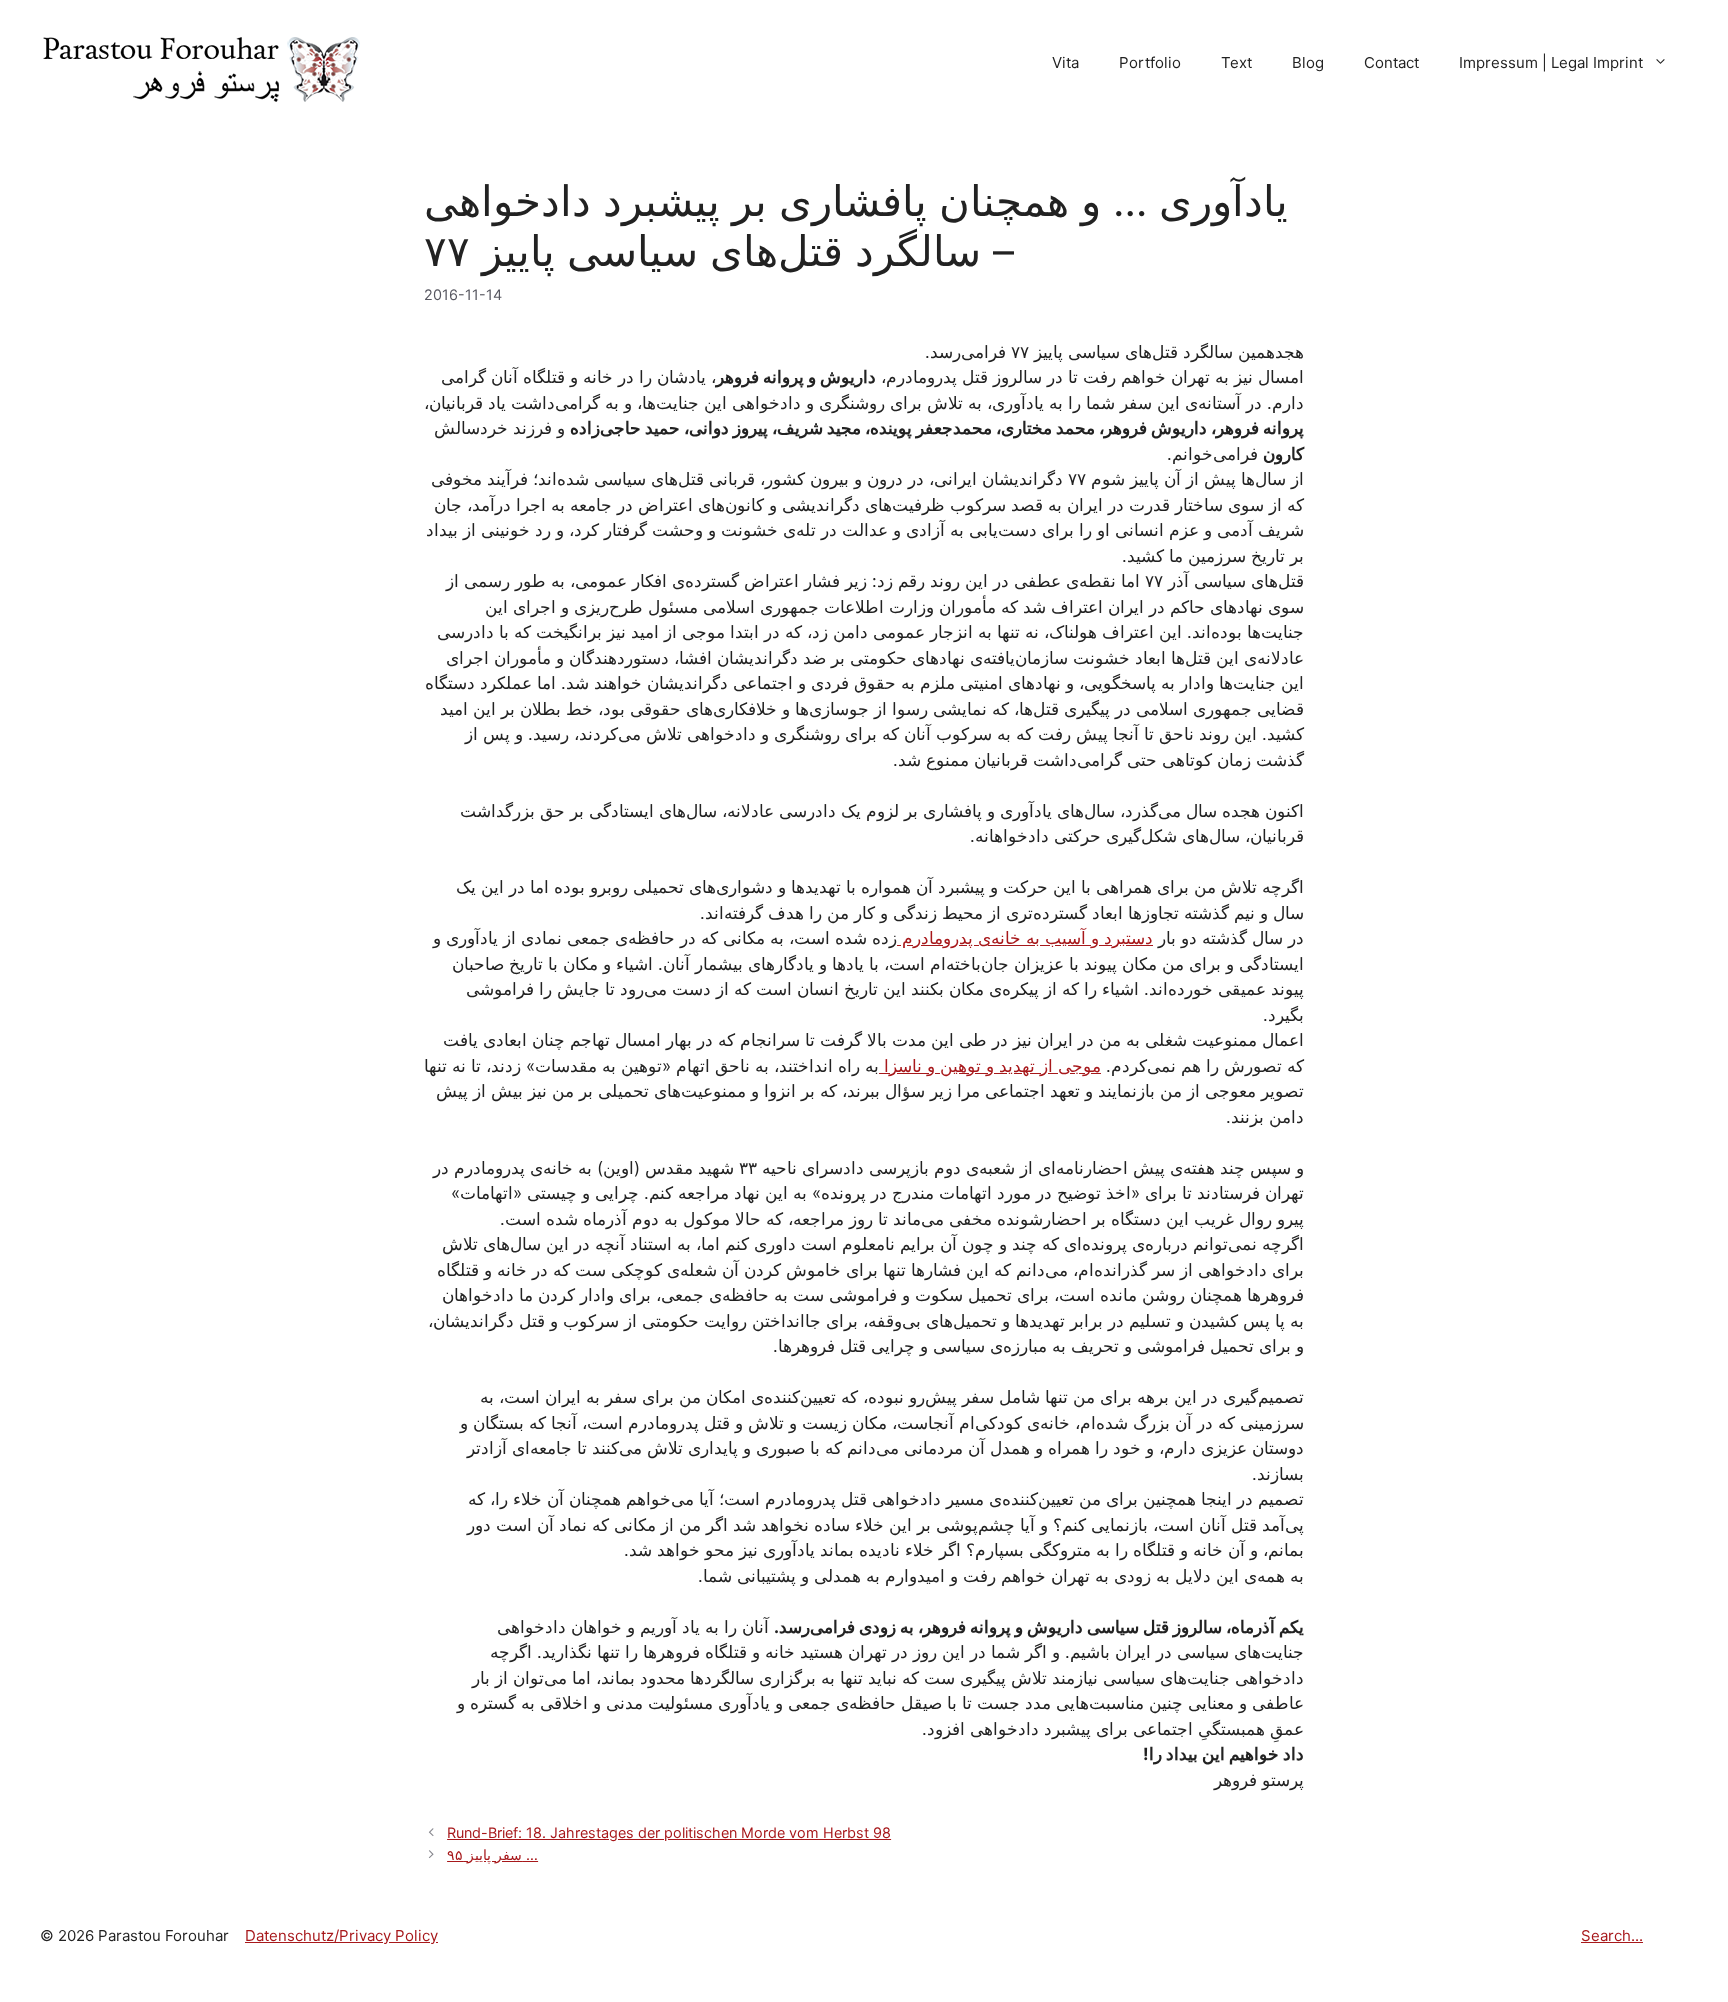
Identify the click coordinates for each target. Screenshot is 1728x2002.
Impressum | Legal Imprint (1551, 62)
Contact (1391, 62)
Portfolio (1150, 62)
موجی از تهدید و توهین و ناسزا (990, 1066)
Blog (1308, 62)
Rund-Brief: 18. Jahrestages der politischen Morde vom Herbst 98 (669, 1832)
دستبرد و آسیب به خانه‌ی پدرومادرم (1025, 938)
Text (1236, 62)
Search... (1612, 1935)
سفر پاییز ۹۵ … (492, 1854)
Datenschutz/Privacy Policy (341, 1935)
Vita (1065, 62)
